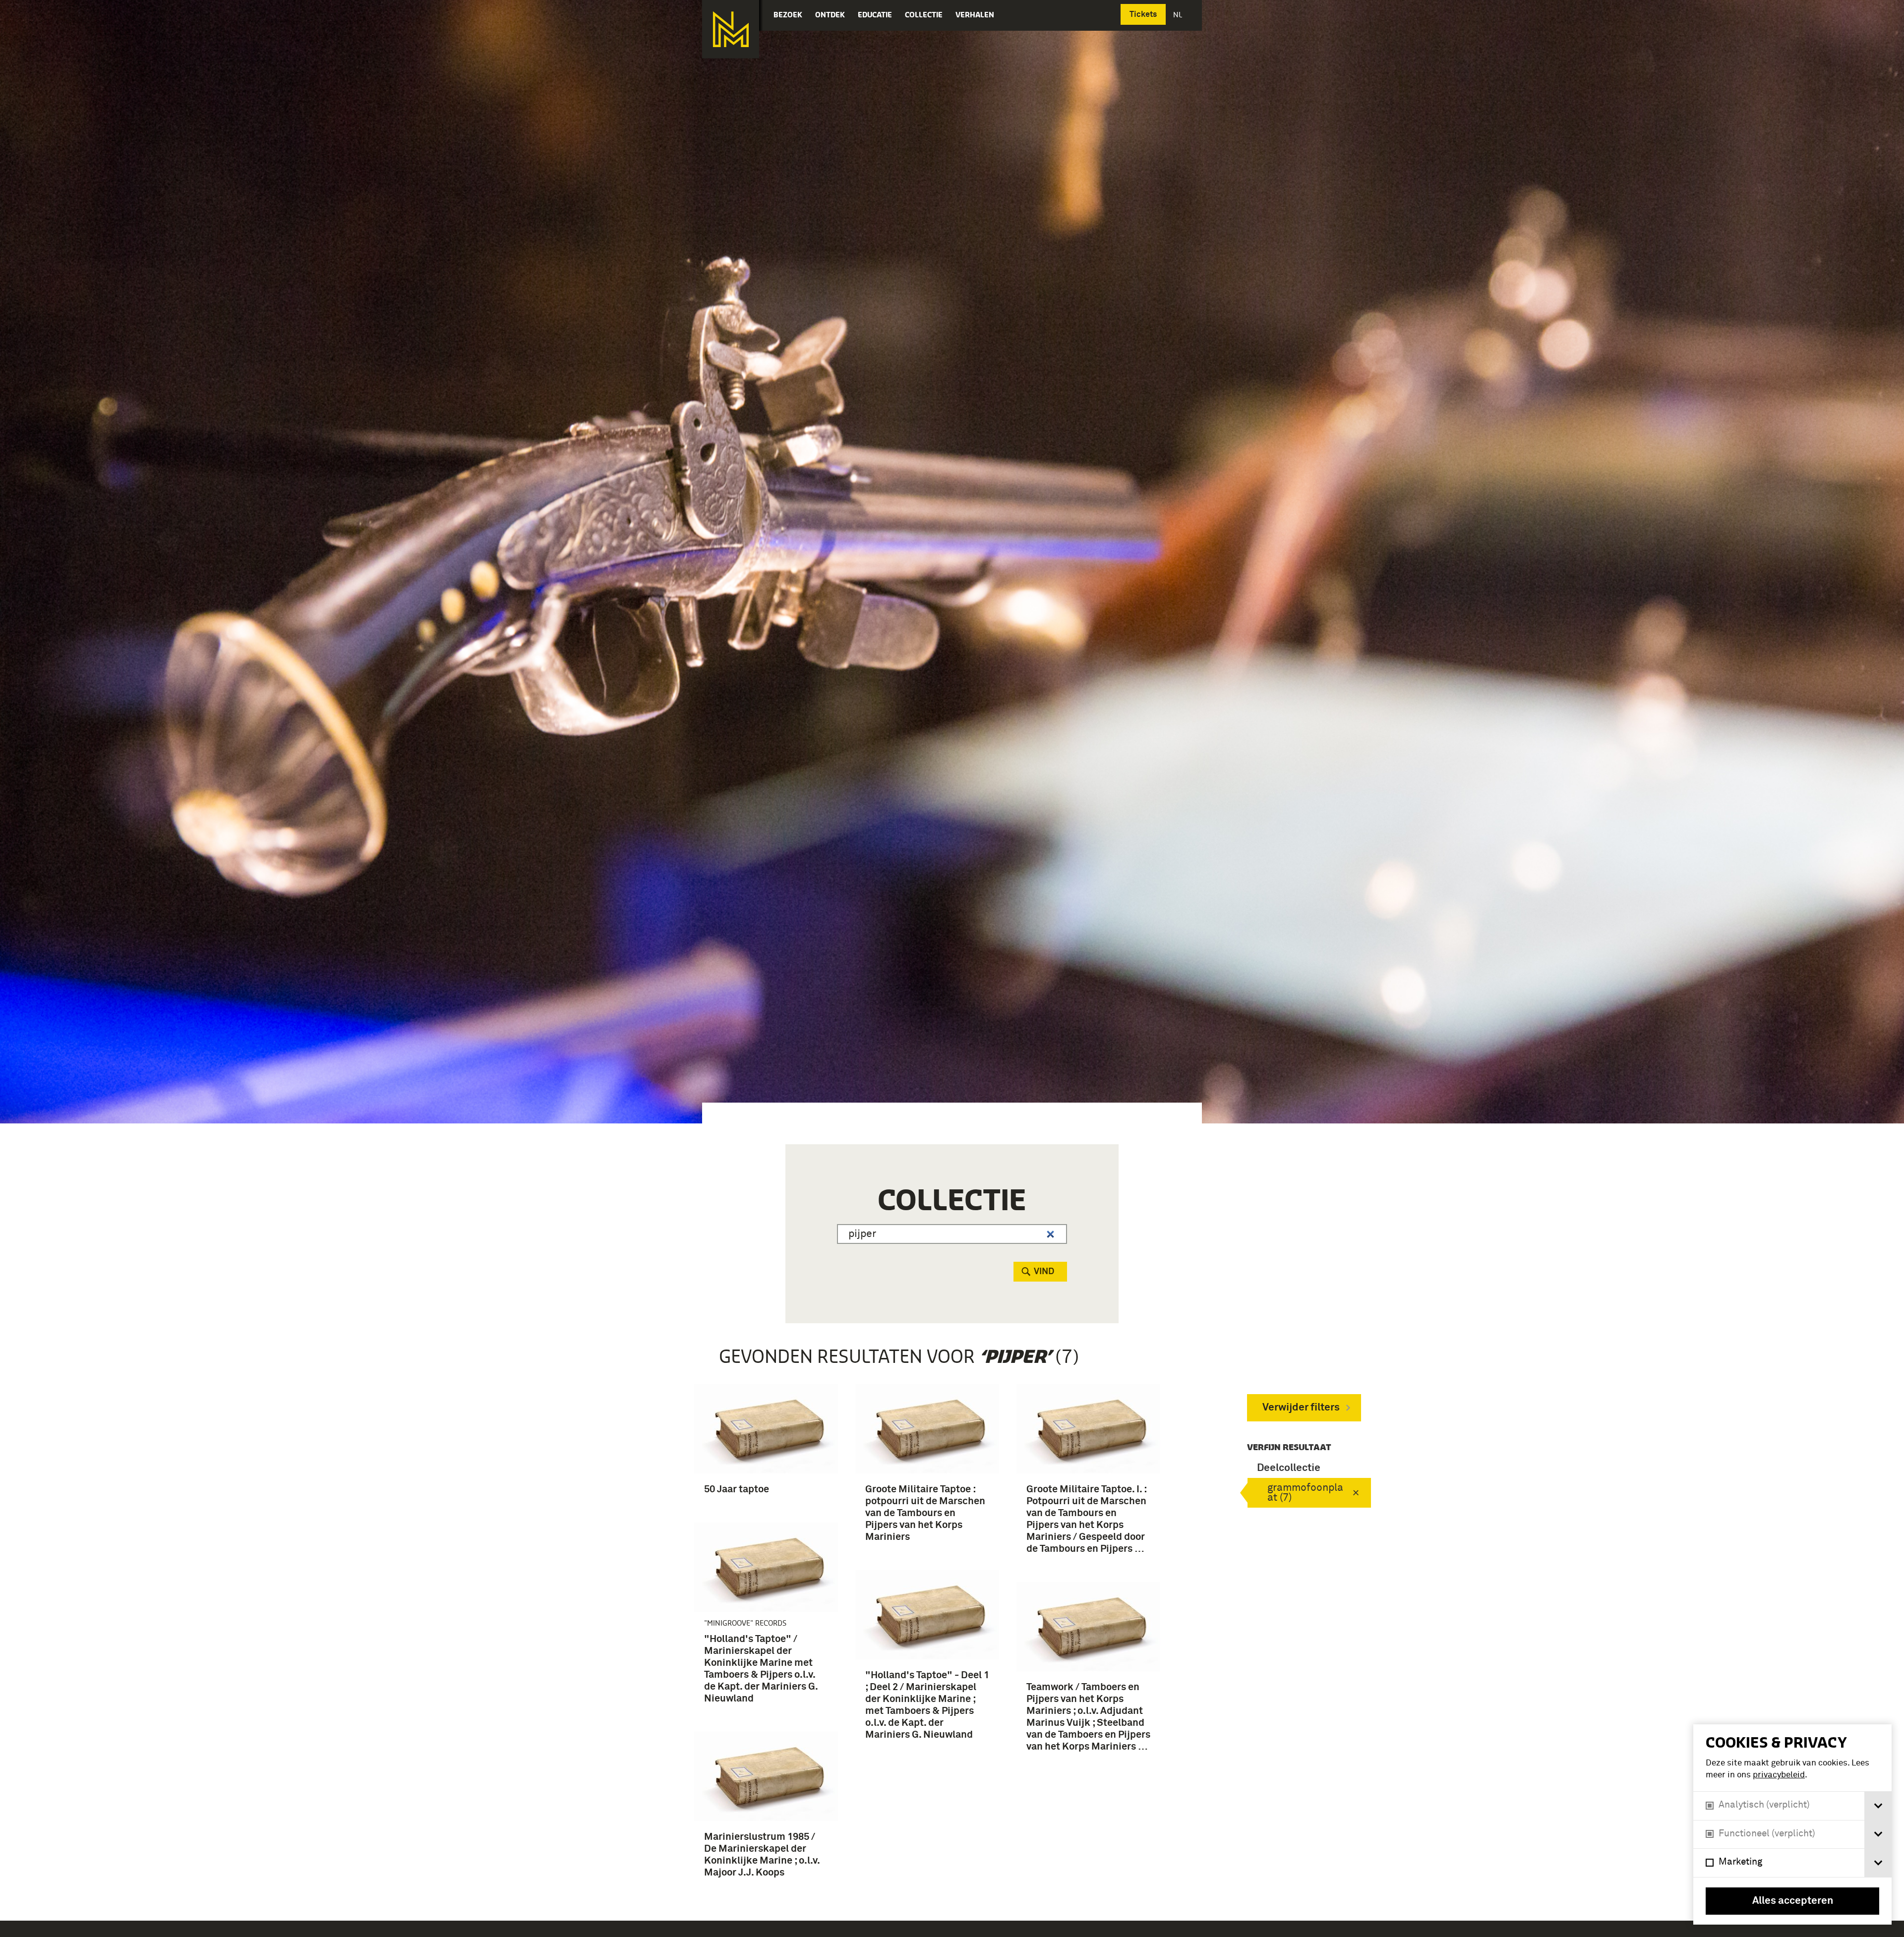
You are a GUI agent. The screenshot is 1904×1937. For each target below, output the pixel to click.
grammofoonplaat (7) (1305, 1493)
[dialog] (1792, 1824)
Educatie (875, 15)
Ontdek (830, 15)
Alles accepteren (1793, 1901)
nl (1179, 15)
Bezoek (788, 15)
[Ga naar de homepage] (731, 29)
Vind (1044, 1272)
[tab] (1878, 1806)
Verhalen (975, 15)
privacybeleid (1779, 1775)
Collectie (924, 15)
